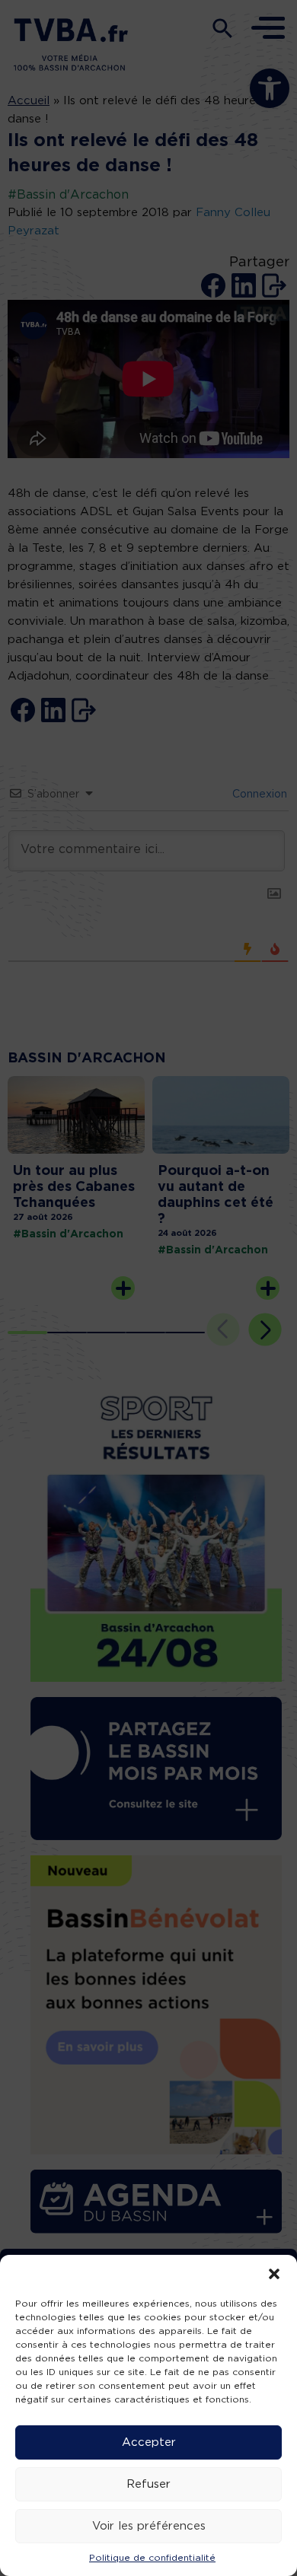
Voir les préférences (149, 2526)
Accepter (149, 2442)
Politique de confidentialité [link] (152, 2558)
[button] (274, 2274)
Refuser (148, 2484)
